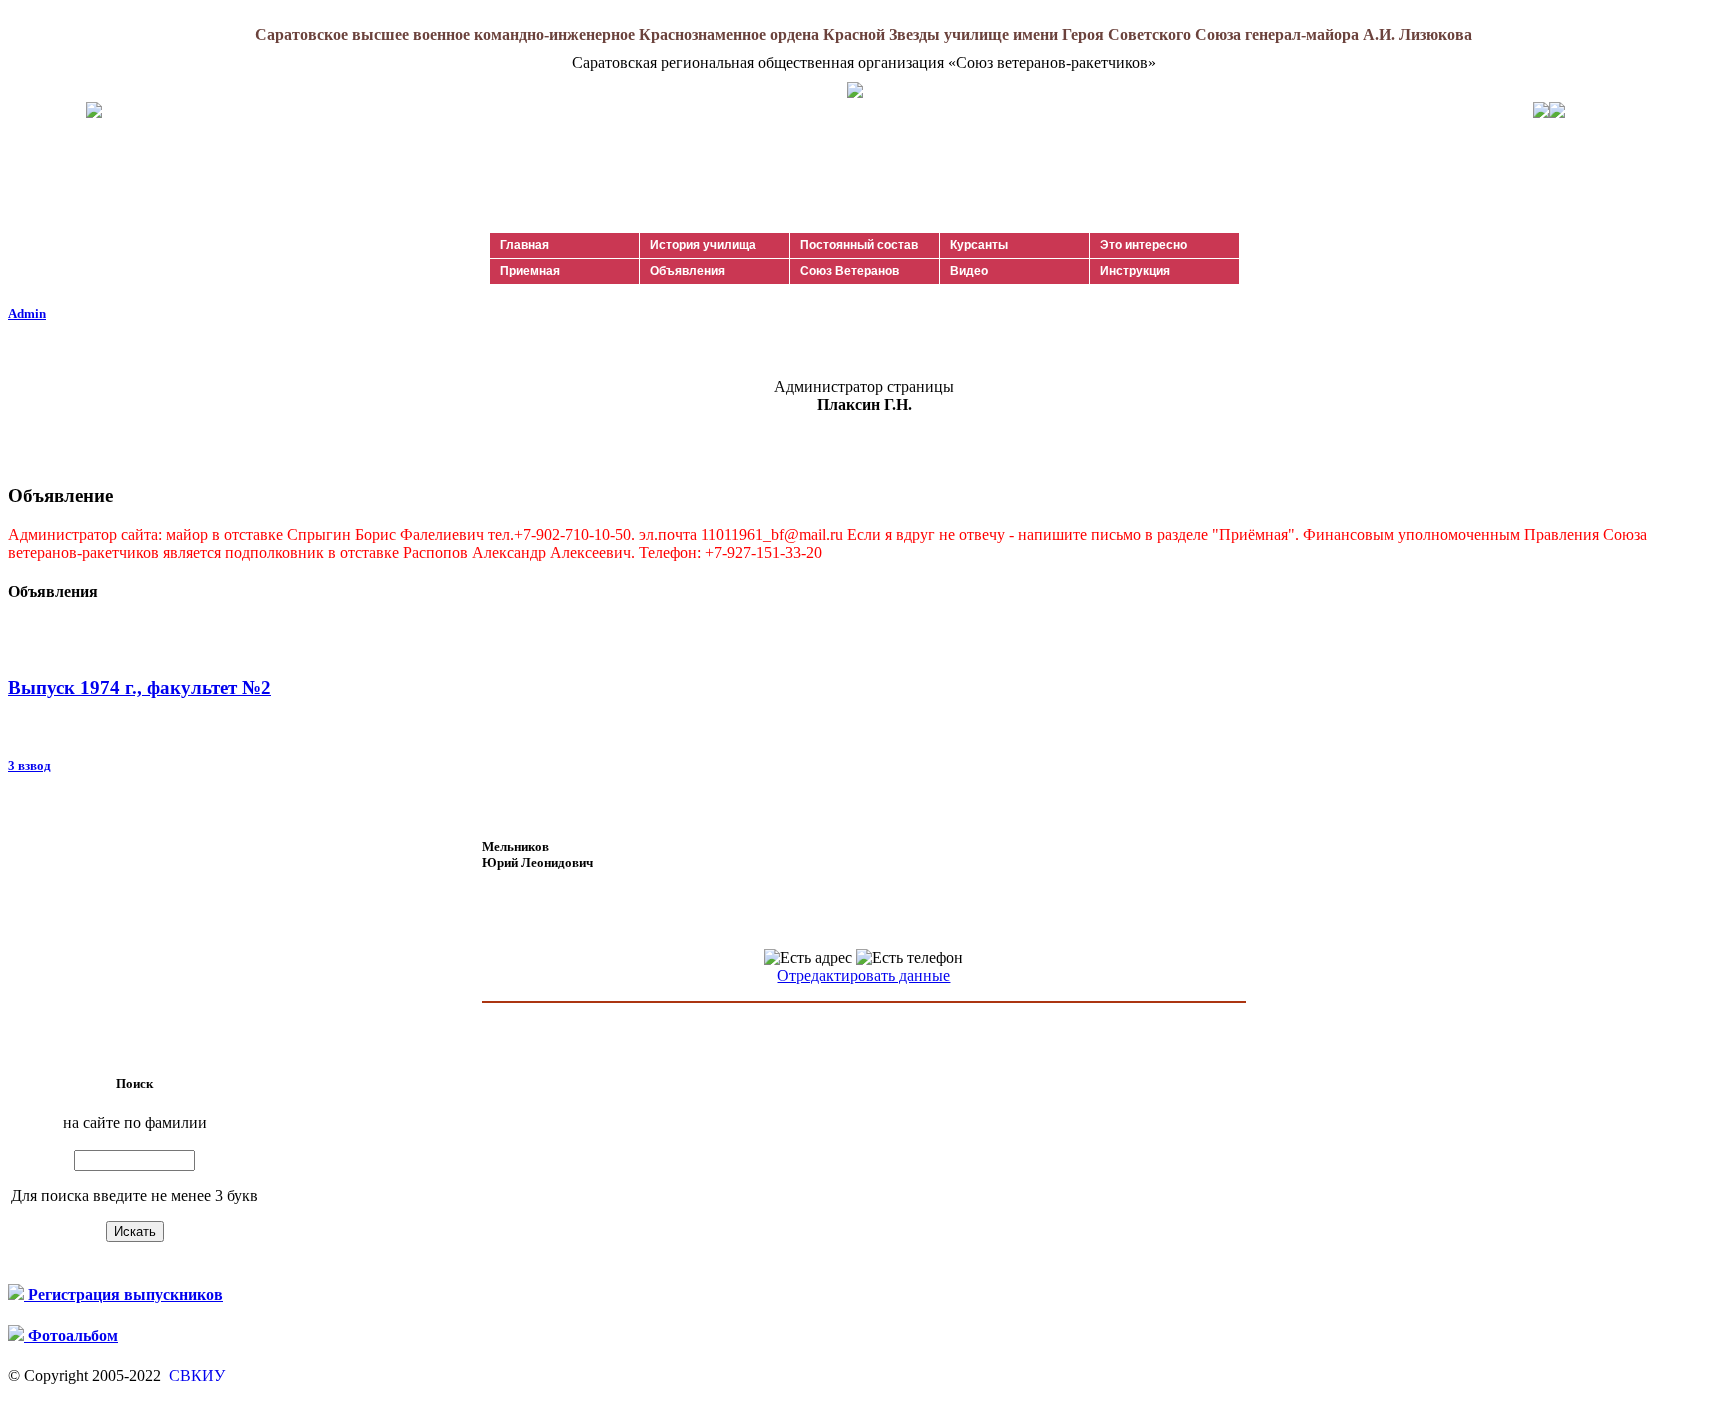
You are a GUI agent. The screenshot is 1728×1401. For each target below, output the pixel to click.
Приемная (530, 271)
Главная (524, 245)
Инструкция (1135, 271)
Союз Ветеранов (849, 271)
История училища (703, 245)
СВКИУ (195, 1375)
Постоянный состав (859, 245)
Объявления (687, 271)
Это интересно (1143, 245)
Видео (969, 271)
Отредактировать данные (863, 975)
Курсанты (979, 245)
